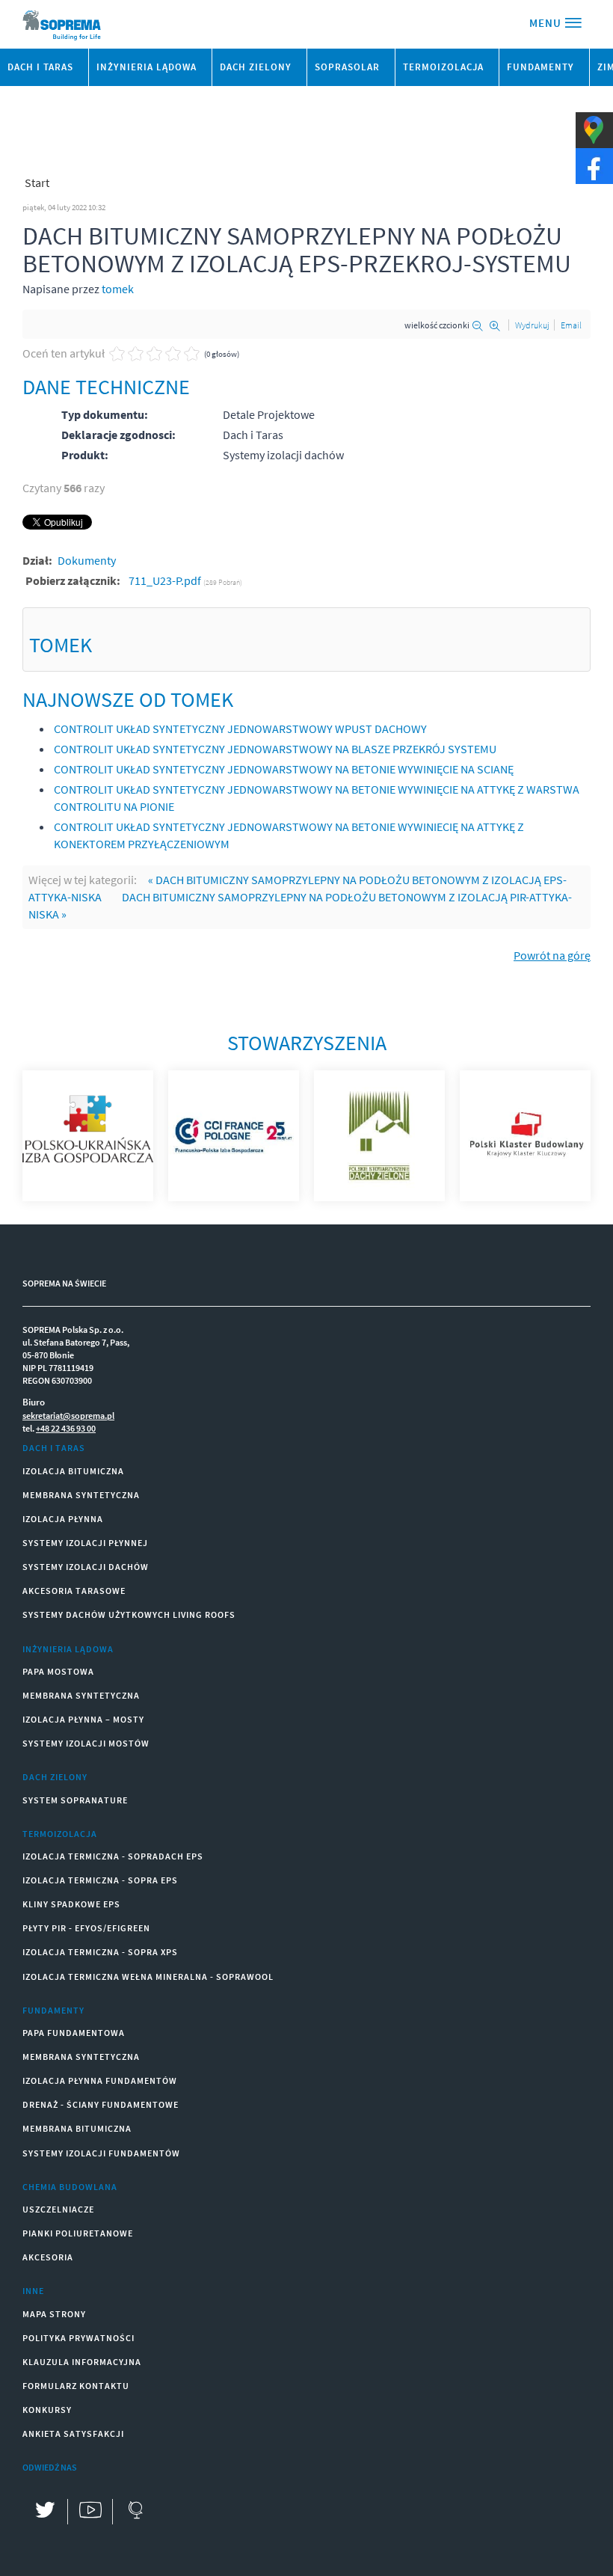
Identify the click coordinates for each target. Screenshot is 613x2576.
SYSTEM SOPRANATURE (75, 1800)
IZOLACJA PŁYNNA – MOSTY (83, 1719)
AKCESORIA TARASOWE (74, 1591)
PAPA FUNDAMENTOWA (74, 2033)
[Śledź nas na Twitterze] (45, 2512)
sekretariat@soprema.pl (68, 1416)
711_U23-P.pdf (166, 580)
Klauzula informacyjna (82, 2362)
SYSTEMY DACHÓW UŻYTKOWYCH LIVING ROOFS (129, 1614)
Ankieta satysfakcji (73, 2434)
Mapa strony (54, 2314)
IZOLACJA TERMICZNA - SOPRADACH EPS (113, 1856)
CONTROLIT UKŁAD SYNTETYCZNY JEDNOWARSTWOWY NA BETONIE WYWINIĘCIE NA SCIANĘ (284, 769)
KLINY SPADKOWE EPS (71, 1904)
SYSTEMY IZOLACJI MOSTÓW (86, 1743)
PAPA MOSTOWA (58, 1671)
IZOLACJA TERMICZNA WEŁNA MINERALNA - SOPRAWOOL (148, 1977)
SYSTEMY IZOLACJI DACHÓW (86, 1567)
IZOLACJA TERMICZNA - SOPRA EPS (100, 1880)
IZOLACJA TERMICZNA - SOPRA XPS (100, 1952)
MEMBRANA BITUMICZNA (77, 2128)
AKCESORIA (48, 2257)
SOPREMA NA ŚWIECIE (64, 1283)
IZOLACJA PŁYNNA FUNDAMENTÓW (100, 2080)
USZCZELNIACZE (58, 2209)
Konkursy (47, 2410)
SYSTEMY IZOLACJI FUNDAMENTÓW (101, 2153)
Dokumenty (87, 560)
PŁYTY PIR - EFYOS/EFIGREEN (86, 1928)
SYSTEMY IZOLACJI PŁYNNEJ (85, 1543)
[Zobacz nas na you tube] (90, 2512)
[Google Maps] (135, 2512)
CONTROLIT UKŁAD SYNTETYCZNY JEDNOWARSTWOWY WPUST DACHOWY (240, 729)
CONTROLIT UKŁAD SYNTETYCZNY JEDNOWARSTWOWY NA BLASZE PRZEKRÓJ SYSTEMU (275, 749)
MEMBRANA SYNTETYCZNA (81, 1495)
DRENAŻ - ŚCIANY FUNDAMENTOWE (101, 2104)
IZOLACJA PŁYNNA (63, 1519)
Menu (547, 23)
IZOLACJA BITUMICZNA (73, 1471)
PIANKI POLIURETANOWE (78, 2233)
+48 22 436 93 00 (66, 1428)
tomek (118, 289)
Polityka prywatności (78, 2338)
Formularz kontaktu (76, 2386)
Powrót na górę (552, 955)
